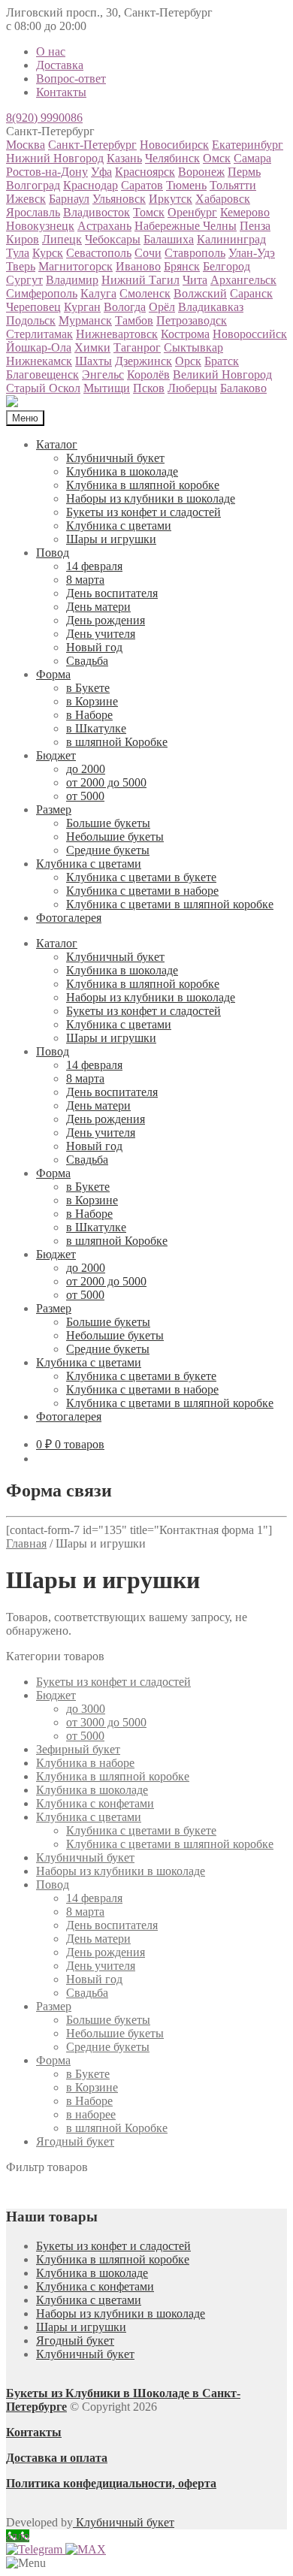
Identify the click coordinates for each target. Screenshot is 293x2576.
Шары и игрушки (111, 539)
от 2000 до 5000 (106, 782)
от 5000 (85, 796)
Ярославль (33, 212)
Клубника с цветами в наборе (142, 891)
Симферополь (42, 293)
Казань (124, 158)
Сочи (148, 253)
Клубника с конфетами (95, 1803)
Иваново (138, 266)
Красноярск (145, 172)
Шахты (94, 361)
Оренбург (192, 212)
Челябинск (172, 158)
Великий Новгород (222, 374)
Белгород (227, 266)
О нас (51, 51)
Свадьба (87, 661)
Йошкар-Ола (39, 347)
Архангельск (243, 280)
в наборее (91, 2114)
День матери (98, 607)
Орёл (162, 307)
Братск (222, 361)
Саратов (142, 185)
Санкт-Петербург (92, 145)
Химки (92, 347)
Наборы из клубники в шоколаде (151, 498)
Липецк (62, 239)
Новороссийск (250, 334)
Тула (18, 253)
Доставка (60, 65)
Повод (53, 553)
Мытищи (107, 388)
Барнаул (69, 199)
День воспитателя (112, 593)
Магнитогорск (76, 266)
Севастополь (99, 253)
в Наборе (89, 715)
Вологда (125, 307)
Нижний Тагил (140, 280)
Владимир (72, 280)
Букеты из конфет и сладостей (143, 512)
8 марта (85, 580)
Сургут (24, 280)
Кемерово (245, 212)
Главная (26, 1543)
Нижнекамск (39, 361)
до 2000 (86, 769)
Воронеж (201, 172)
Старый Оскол (43, 388)
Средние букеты (108, 850)
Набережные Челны (186, 226)
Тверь (21, 266)
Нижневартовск (117, 334)
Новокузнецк (40, 226)
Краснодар (91, 185)
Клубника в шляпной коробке (143, 485)
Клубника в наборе (85, 1763)
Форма (53, 674)
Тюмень (186, 185)
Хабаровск (223, 199)
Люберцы (192, 388)
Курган (82, 307)
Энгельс (103, 374)
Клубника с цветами (119, 525)
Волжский (200, 293)
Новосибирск (174, 145)
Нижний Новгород (55, 158)
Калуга (98, 293)
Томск (149, 212)
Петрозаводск (192, 320)
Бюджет (56, 755)
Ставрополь (195, 253)
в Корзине (92, 701)
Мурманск (85, 320)
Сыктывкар (193, 347)
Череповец (33, 307)
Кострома (185, 334)
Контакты (61, 92)
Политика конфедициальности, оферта (111, 2483)
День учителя (101, 634)
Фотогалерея (69, 918)
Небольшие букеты (115, 837)
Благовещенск (42, 374)
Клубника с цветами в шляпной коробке (170, 904)
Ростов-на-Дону (47, 172)
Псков (149, 388)
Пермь (244, 172)
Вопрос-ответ (71, 79)
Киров (23, 239)
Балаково (243, 388)
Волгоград (33, 185)
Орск (188, 361)
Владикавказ (211, 307)
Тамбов (134, 320)
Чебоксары (113, 239)
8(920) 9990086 (44, 118)
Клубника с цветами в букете (141, 877)
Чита (195, 280)
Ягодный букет (75, 2141)
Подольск (31, 320)
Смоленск (145, 293)
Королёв (148, 374)
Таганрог (137, 347)
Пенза (255, 226)
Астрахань (104, 226)
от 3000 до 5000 (106, 1722)
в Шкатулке (96, 728)
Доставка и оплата (57, 2458)
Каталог (57, 444)
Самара (252, 158)
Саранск (251, 293)
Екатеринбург (248, 145)
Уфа (101, 172)
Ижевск (26, 199)
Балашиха (169, 239)
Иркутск (171, 199)
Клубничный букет (115, 458)
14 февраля (94, 566)
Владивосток (97, 212)
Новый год (94, 647)
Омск (217, 158)
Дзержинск (143, 361)
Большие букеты (108, 823)
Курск (48, 253)
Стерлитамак (39, 334)
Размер (54, 809)
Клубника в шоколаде (122, 471)
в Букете (88, 688)
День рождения (106, 620)
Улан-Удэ (252, 253)
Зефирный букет (78, 1749)
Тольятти (233, 185)
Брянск (182, 266)
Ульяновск (119, 199)
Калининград (231, 239)
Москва (26, 145)
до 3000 (86, 1709)
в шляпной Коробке (117, 742)
